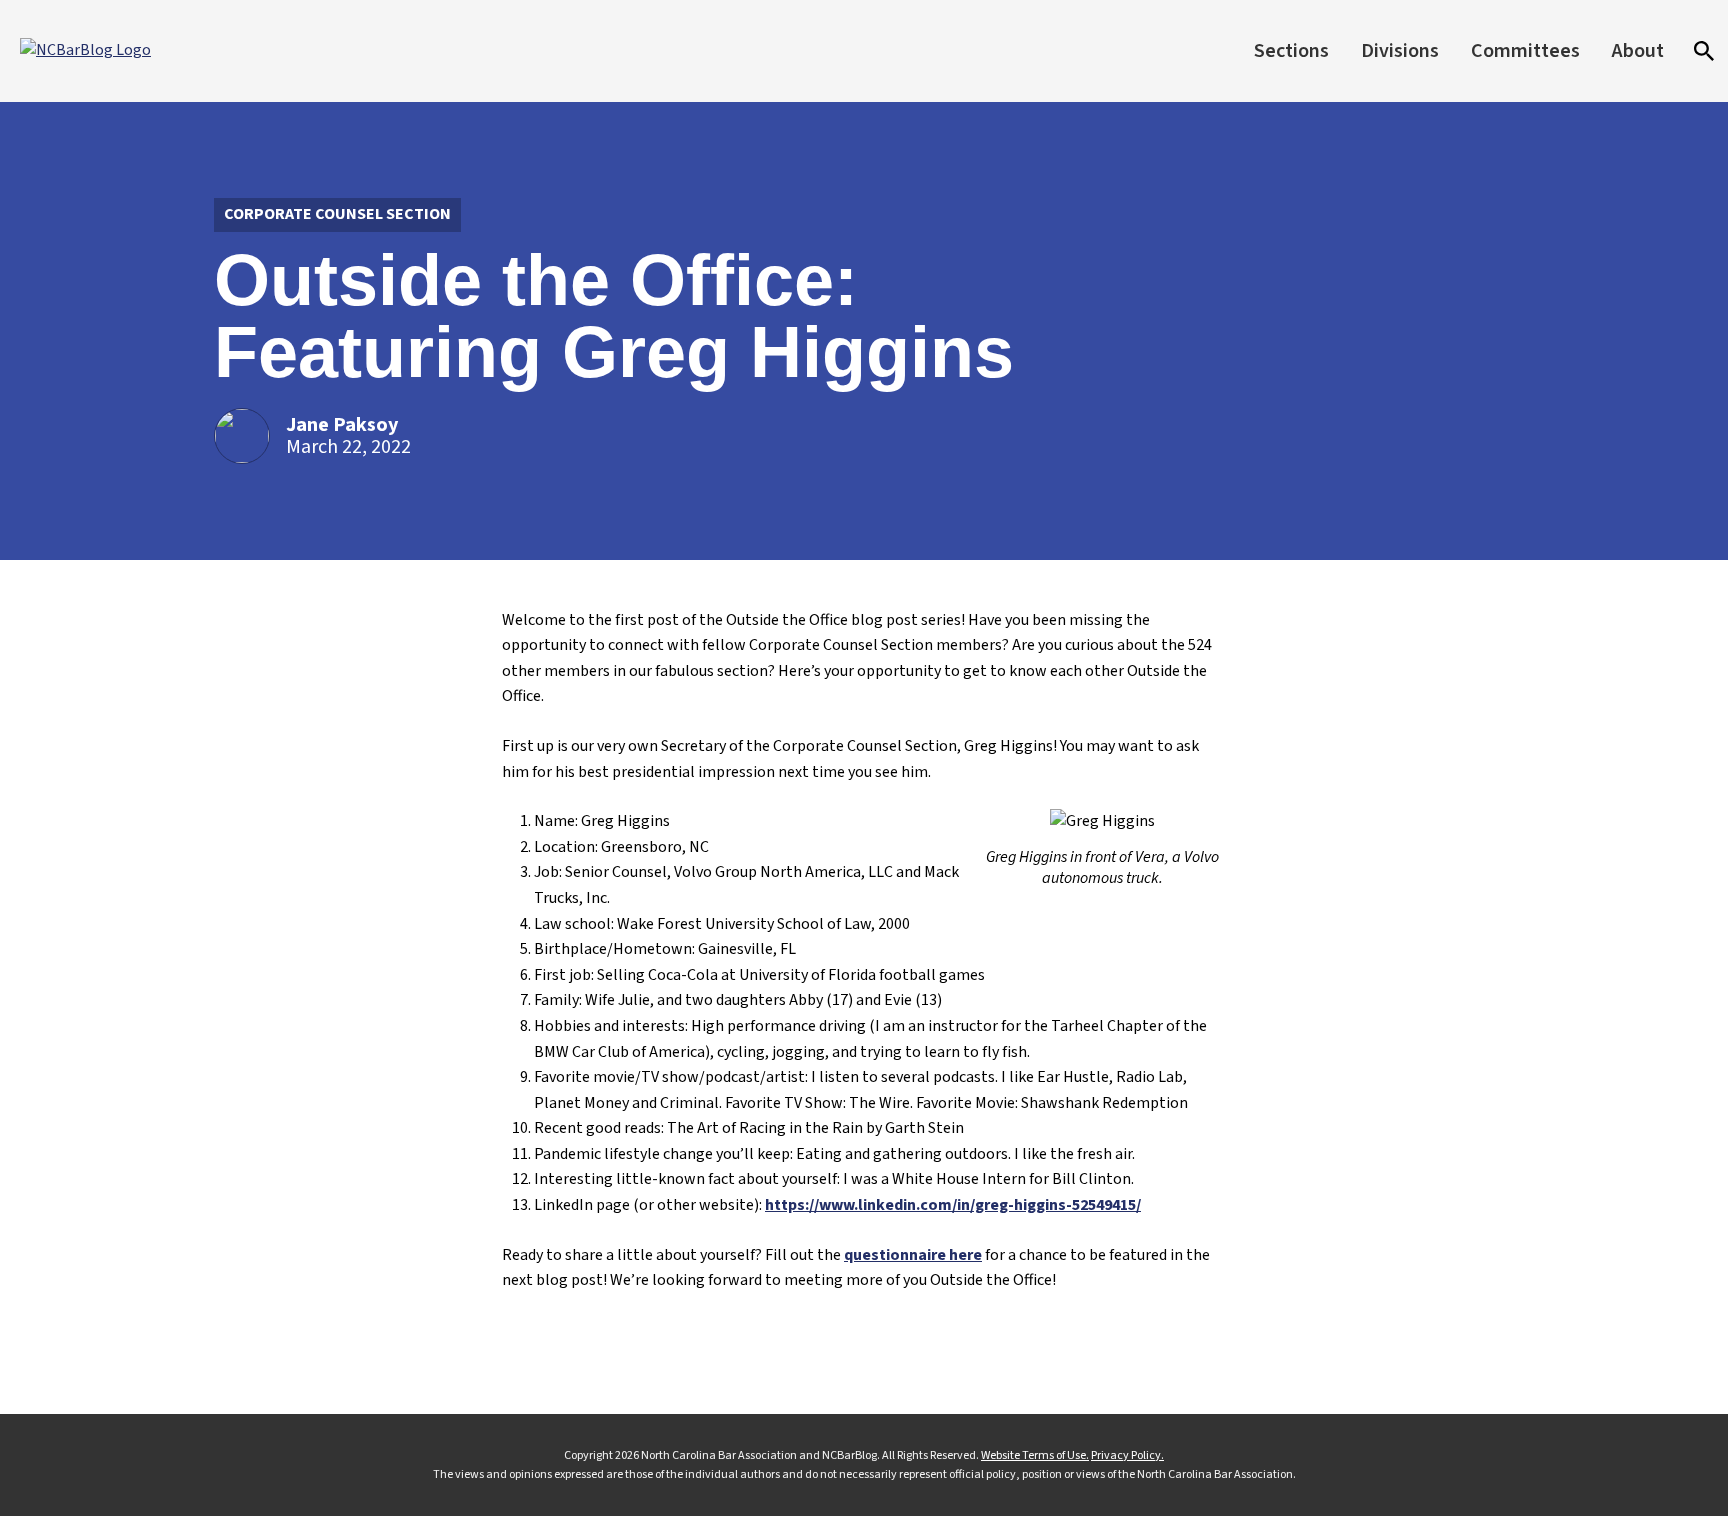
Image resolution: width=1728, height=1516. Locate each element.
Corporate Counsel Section (337, 214)
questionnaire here (913, 1255)
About (1638, 51)
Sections (1291, 51)
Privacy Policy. (1127, 1455)
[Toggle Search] (1704, 51)
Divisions (1400, 51)
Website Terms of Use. (1035, 1455)
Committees (1525, 51)
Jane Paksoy (342, 425)
